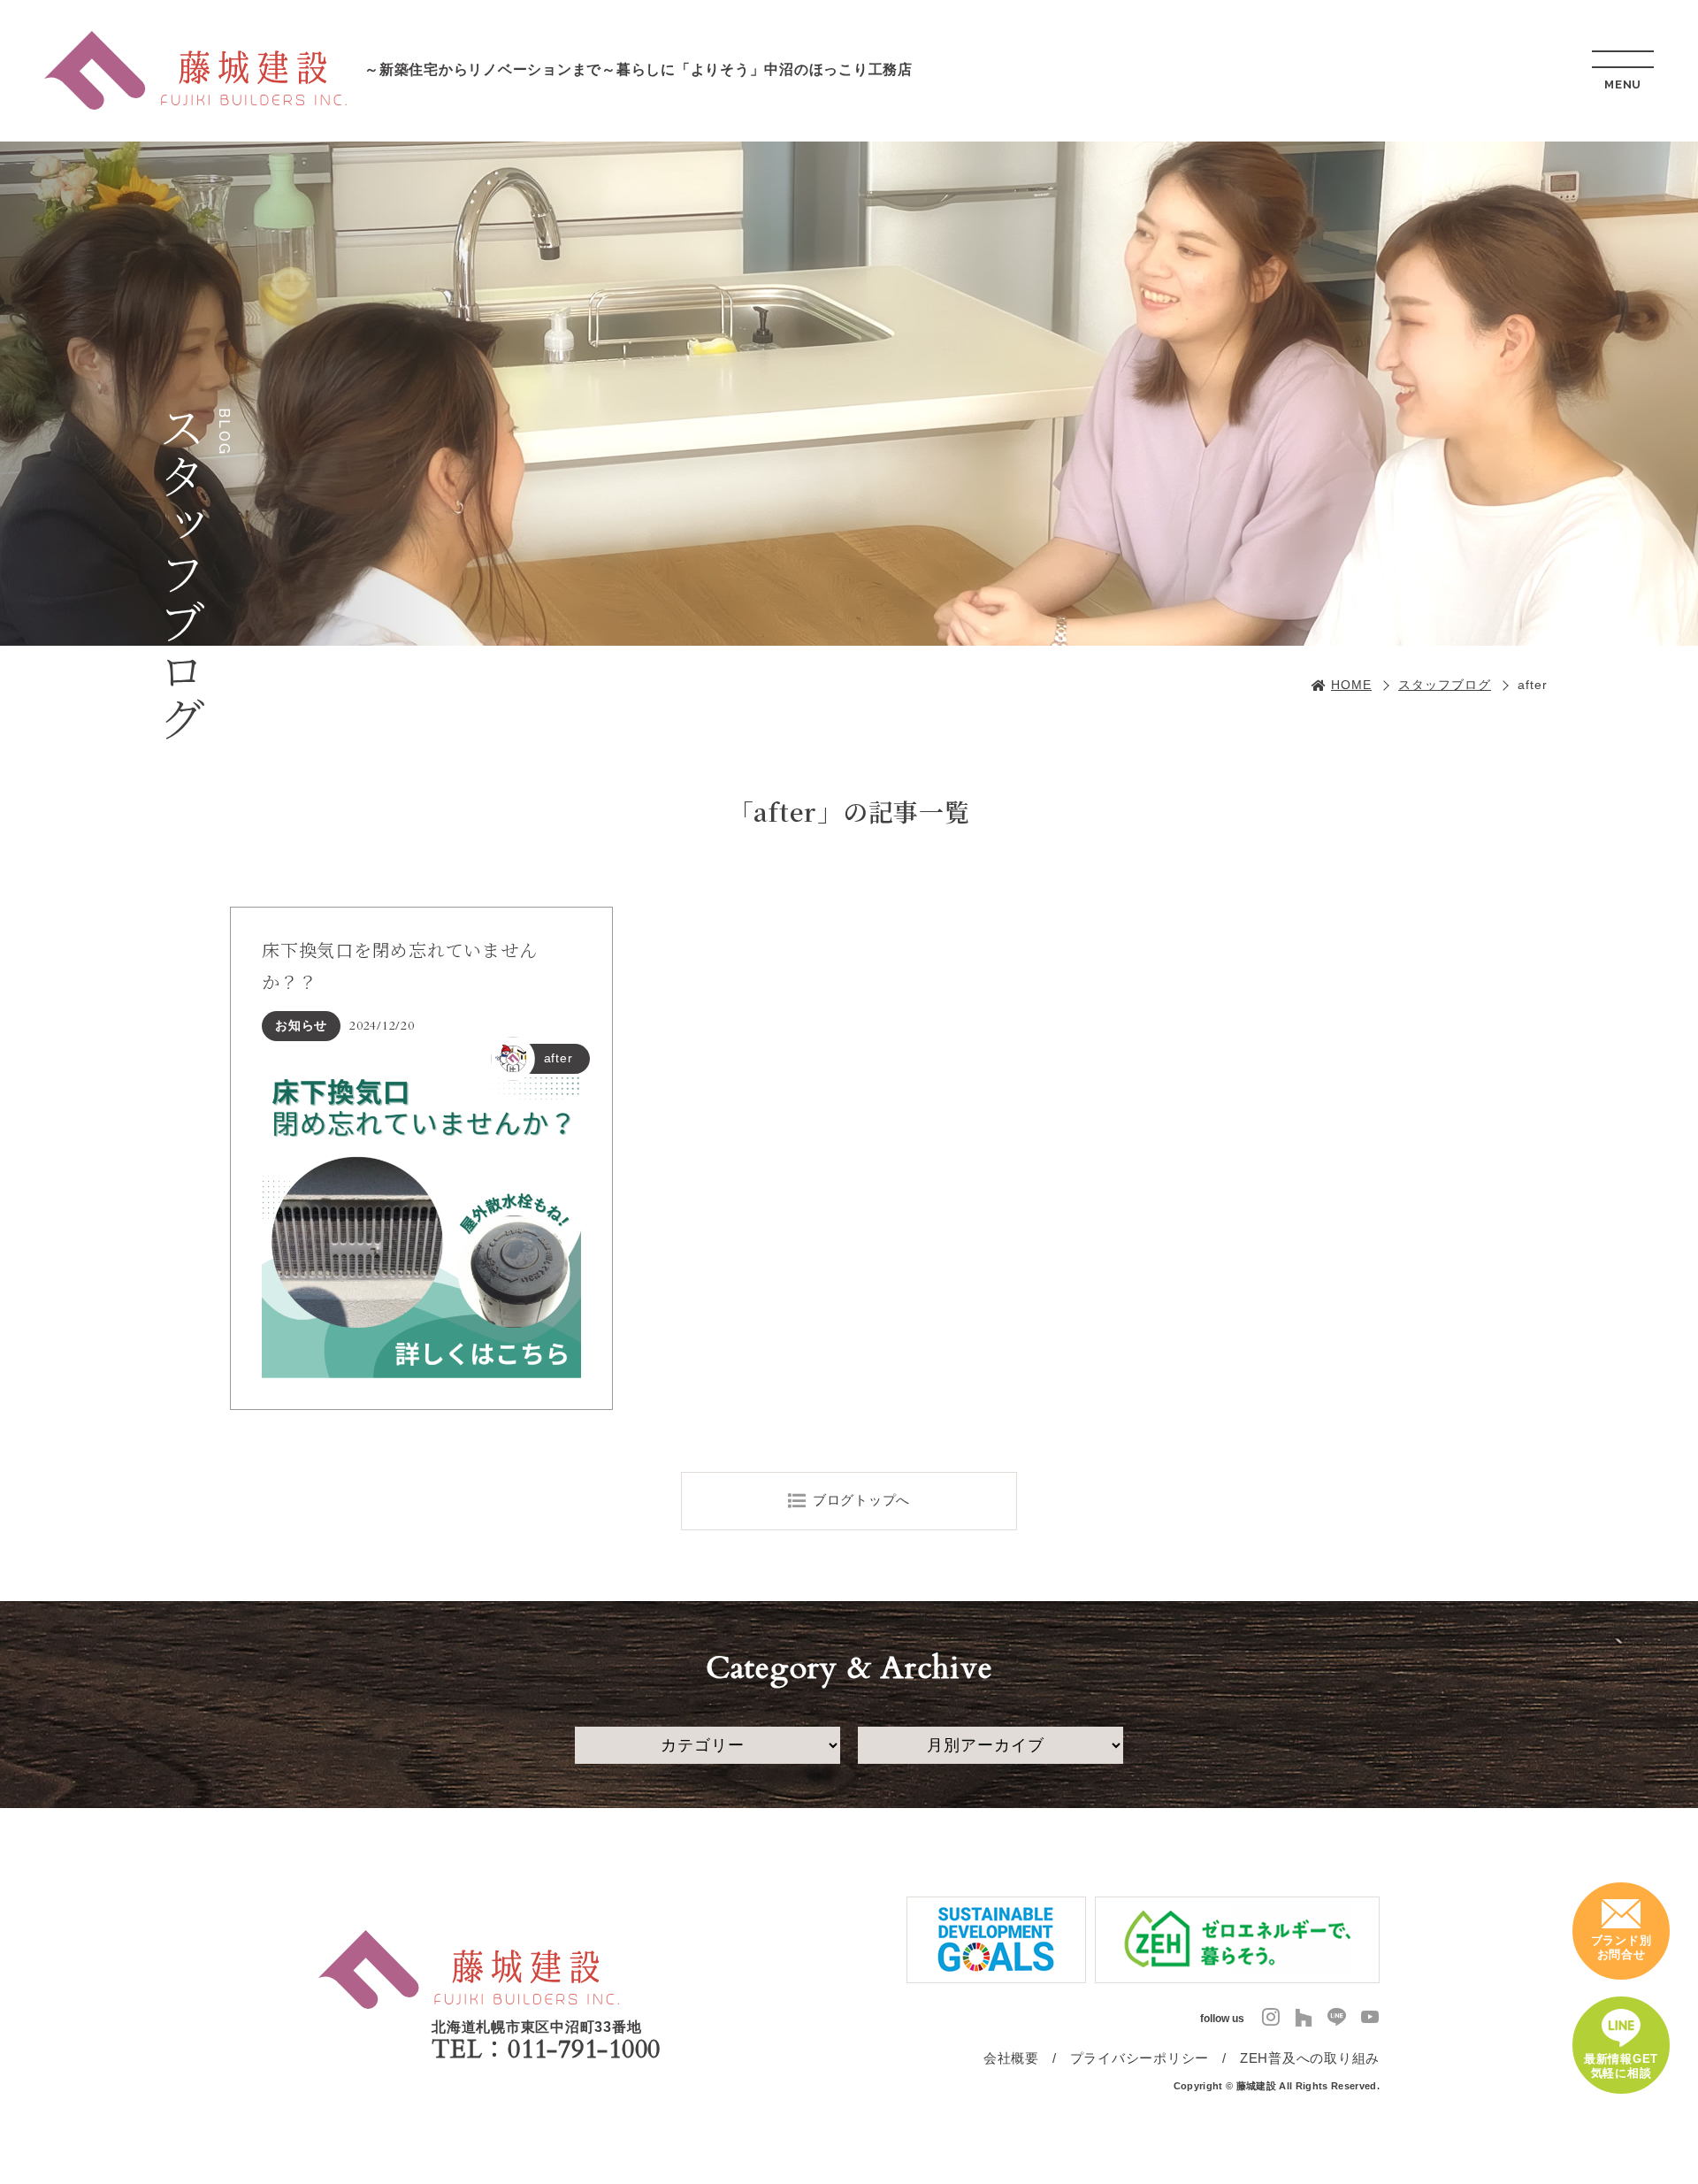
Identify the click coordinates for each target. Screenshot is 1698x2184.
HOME (1351, 685)
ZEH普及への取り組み (1310, 2058)
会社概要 (1011, 2058)
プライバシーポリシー (1140, 2058)
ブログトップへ (861, 1500)
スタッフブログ (1445, 685)
